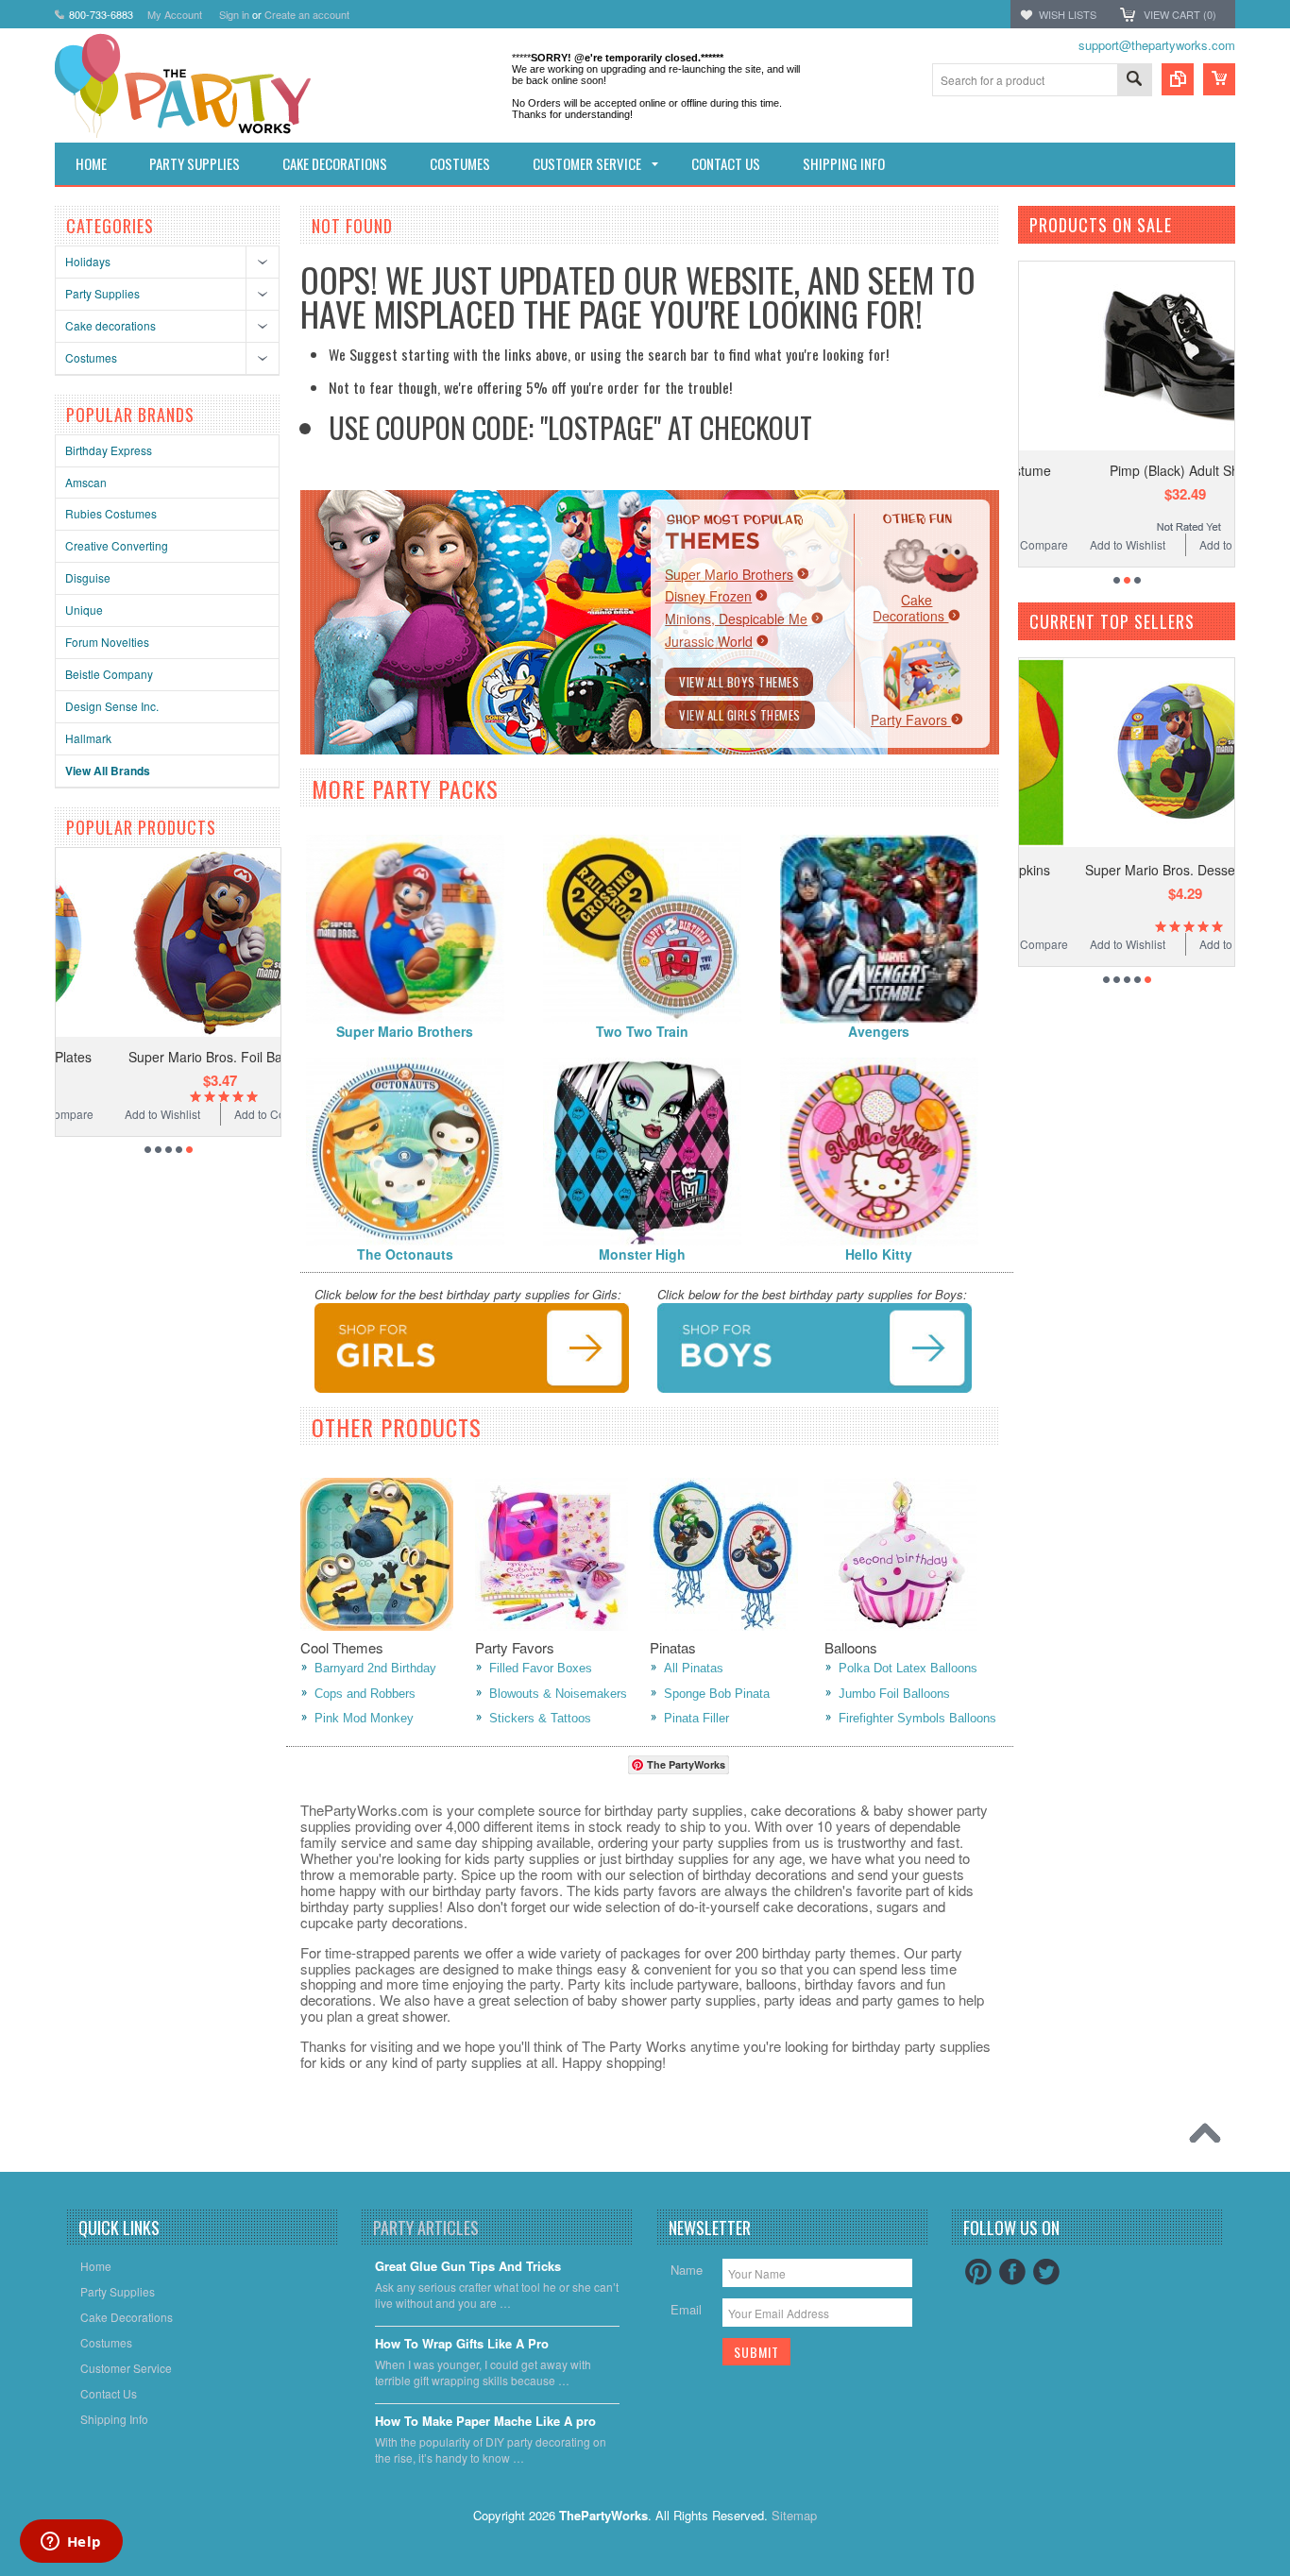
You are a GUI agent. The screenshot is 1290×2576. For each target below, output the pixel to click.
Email (686, 2309)
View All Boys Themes (739, 682)
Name (687, 2270)
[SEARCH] (1134, 81)
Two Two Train (642, 1031)
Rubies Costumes (111, 513)
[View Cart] (1219, 79)
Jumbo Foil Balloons (894, 1694)
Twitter (1046, 2272)
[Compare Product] (1178, 79)
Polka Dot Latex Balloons (908, 1668)
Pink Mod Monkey (364, 1718)
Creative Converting (117, 545)
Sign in (234, 14)
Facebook (1012, 2272)
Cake (910, 608)
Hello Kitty (879, 1254)
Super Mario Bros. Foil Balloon (169, 1057)
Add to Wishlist (110, 1114)
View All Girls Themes (740, 715)
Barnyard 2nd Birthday (375, 1668)
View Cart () (1180, 14)
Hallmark (88, 738)
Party (911, 720)
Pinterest (978, 2272)
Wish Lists (1068, 14)
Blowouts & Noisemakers (558, 1694)
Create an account (307, 14)
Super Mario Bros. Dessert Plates (1132, 870)
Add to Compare (225, 1114)
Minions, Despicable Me (736, 619)
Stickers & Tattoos (540, 1718)
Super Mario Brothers (729, 574)
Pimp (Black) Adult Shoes (1131, 470)
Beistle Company (109, 674)
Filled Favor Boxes (541, 1668)
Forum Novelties (107, 642)
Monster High (642, 1254)
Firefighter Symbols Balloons (917, 1718)
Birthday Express (109, 450)
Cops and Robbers (365, 1694)
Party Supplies (102, 293)
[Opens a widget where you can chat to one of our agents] (71, 2543)
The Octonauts (405, 1254)
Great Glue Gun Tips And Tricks (468, 2267)
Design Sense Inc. (112, 706)
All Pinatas (694, 1668)
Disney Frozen (708, 596)
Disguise (88, 577)
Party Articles (426, 2228)
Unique (84, 610)
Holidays (88, 261)
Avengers (879, 1031)
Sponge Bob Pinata (717, 1694)
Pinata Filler (696, 1718)
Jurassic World (709, 641)
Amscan (86, 482)
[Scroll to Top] (1210, 2138)
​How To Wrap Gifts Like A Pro (462, 2344)
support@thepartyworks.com (1157, 45)
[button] (1289, 2575)
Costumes (91, 357)
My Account (175, 14)
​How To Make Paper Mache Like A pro (485, 2422)
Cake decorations (110, 325)
